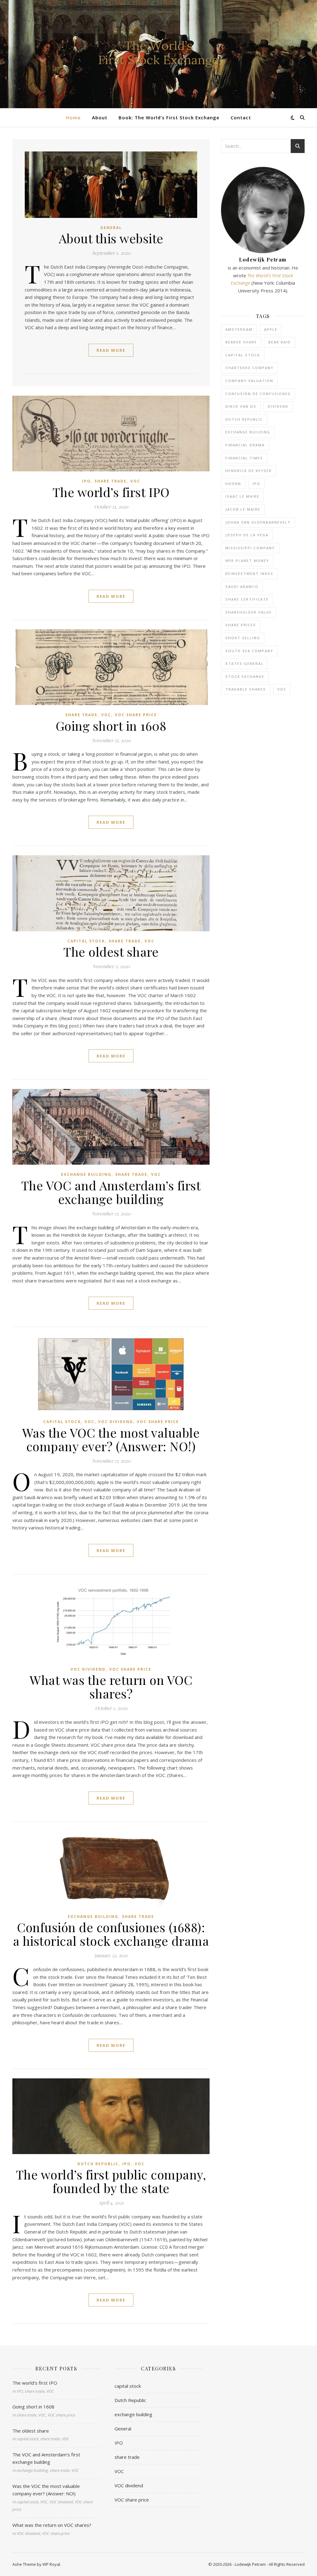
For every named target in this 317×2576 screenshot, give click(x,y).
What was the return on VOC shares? (111, 1687)
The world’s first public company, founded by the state (111, 2181)
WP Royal (51, 2564)
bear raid (280, 342)
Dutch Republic (98, 2164)
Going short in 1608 (111, 726)
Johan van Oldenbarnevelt (258, 522)
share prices (241, 625)
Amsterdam (239, 329)
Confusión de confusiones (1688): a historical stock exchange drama (111, 1934)
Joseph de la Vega (247, 535)
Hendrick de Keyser (249, 471)
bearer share (241, 342)
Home (73, 117)
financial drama (245, 445)
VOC (135, 481)
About (100, 117)
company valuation (249, 381)
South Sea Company (249, 651)
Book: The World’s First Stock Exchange (169, 117)
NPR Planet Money (247, 561)
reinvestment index (249, 574)
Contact (241, 117)
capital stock (86, 941)
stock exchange (245, 676)
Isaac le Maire (242, 496)
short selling (243, 638)
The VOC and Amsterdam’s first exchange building (111, 1192)
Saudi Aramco (242, 587)
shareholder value (249, 612)
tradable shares (246, 689)
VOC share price (136, 715)
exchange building (86, 1174)
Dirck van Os (241, 406)
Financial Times (244, 458)
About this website (111, 238)
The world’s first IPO (111, 492)
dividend (278, 406)
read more (111, 350)
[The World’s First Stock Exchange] (158, 54)
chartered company (250, 368)
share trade (111, 481)
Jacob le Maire (243, 509)
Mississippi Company (250, 548)
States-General (244, 663)
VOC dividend (116, 1422)
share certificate (247, 599)
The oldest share (111, 952)
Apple (271, 329)
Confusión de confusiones (258, 394)
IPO (86, 481)
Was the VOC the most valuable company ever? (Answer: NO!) (111, 1439)
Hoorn (233, 484)
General (111, 228)
